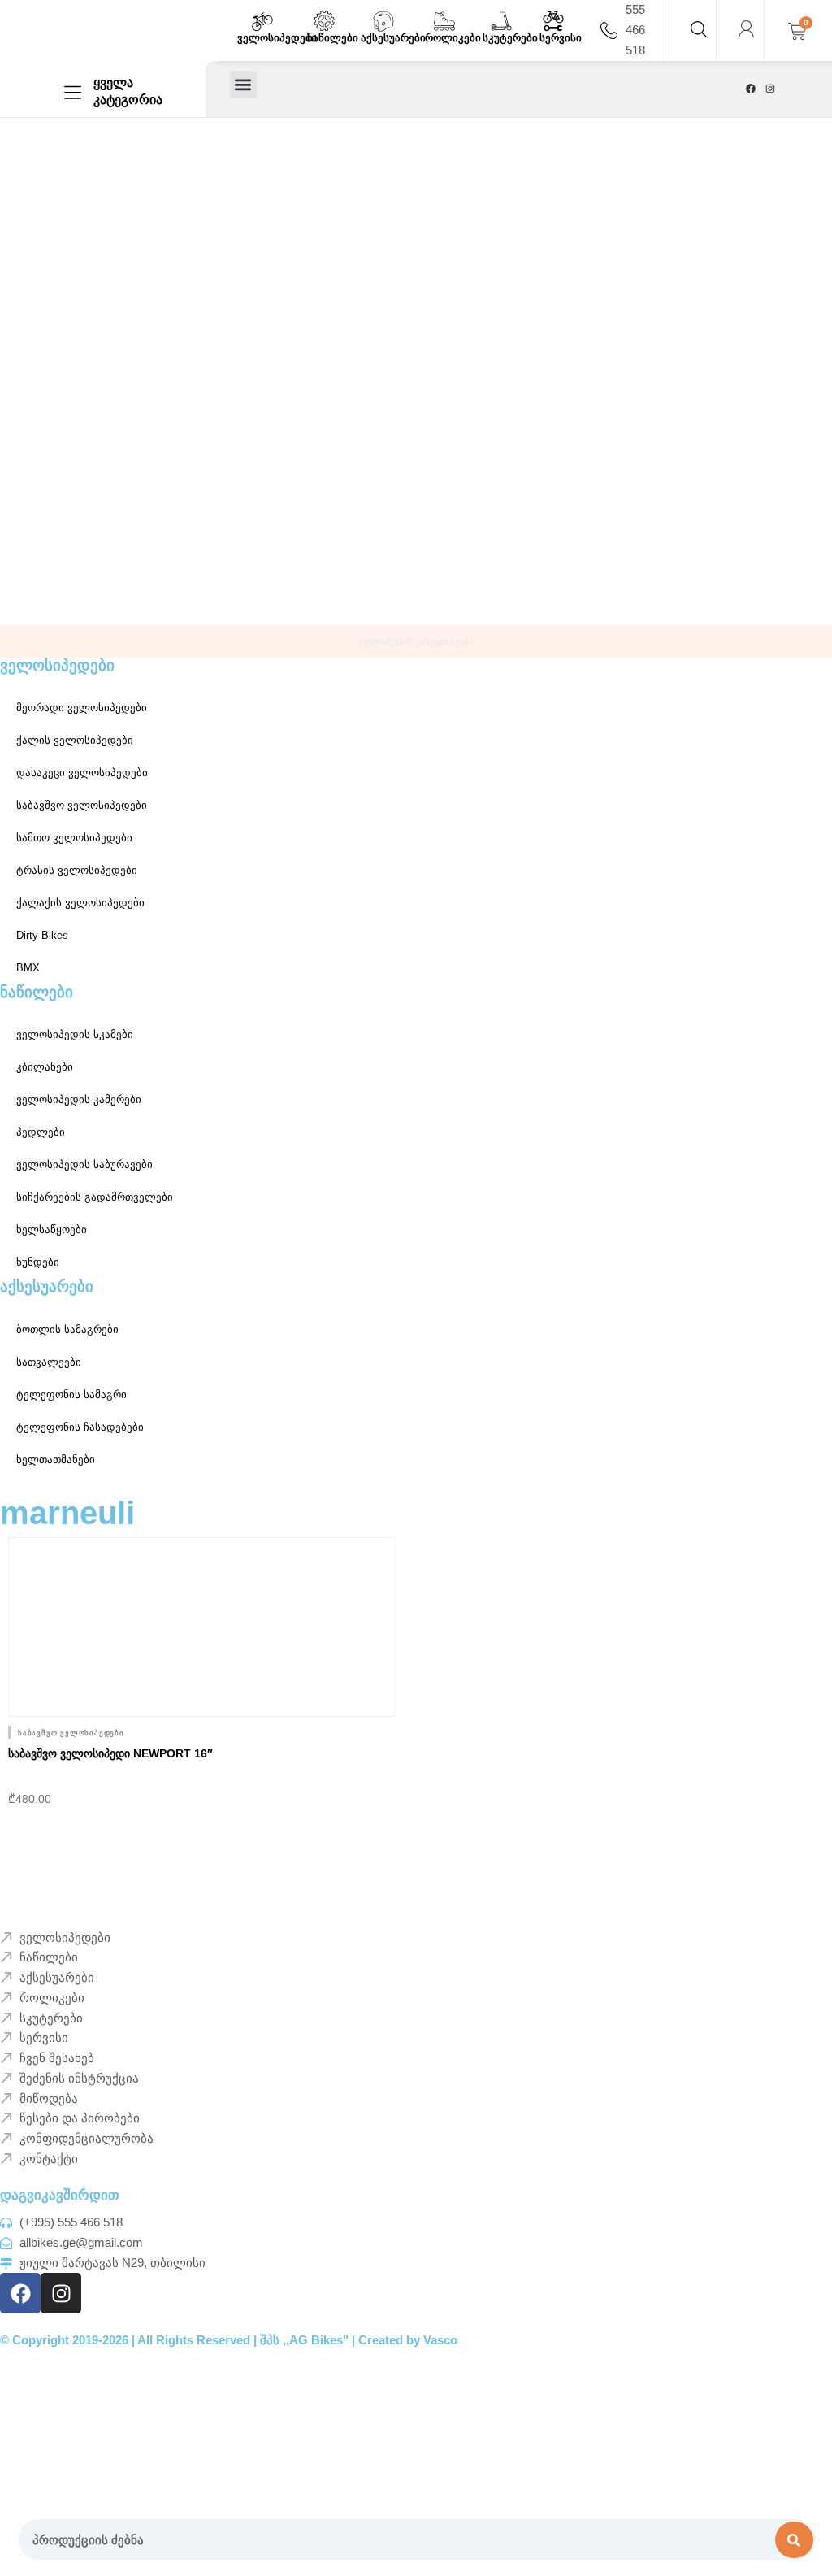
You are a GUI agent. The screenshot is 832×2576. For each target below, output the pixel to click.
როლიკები (453, 38)
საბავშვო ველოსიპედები (82, 805)
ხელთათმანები (56, 1460)
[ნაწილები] (324, 21)
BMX (28, 968)
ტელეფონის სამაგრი (71, 1394)
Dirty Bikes (42, 935)
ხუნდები (38, 1262)
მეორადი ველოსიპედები (82, 708)
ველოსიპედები (277, 38)
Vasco (440, 2340)
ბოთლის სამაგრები (67, 1329)
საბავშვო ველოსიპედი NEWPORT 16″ (110, 1753)
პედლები (41, 1132)
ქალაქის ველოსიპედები (80, 903)
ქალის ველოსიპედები (75, 740)
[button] (243, 84)
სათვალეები (49, 1362)
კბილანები (45, 1067)
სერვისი (561, 38)
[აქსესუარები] (383, 21)
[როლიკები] (444, 21)
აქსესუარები (393, 38)
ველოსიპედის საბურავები (84, 1164)
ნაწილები (333, 38)
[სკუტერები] (501, 21)
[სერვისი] (553, 21)
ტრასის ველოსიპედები (77, 870)
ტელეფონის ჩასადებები (80, 1427)
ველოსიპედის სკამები (75, 1034)
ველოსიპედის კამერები (79, 1099)
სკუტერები (510, 38)
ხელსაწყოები (52, 1229)
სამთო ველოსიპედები (74, 838)
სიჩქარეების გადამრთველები (95, 1197)
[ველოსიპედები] (262, 21)
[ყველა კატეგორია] (73, 92)
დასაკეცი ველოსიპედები (82, 773)
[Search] (795, 2540)
